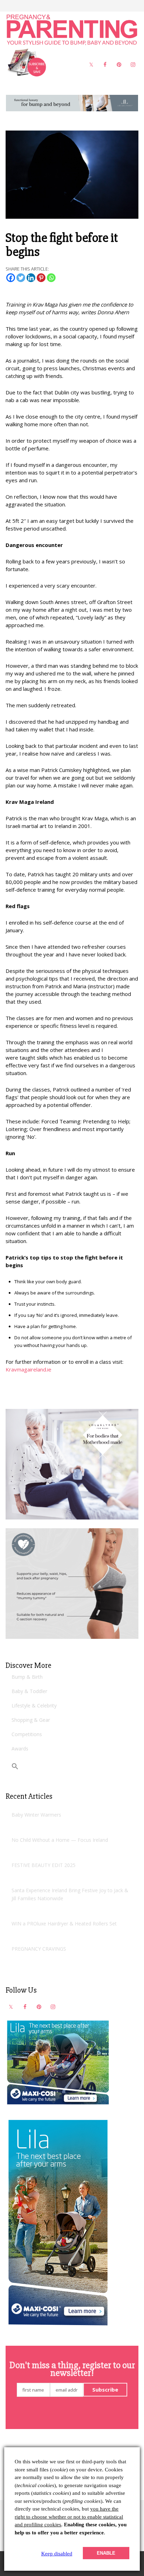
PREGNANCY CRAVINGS (39, 1949)
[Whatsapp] (51, 278)
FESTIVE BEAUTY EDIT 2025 (44, 1865)
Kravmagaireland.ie (29, 1369)
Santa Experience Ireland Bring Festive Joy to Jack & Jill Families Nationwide (70, 1894)
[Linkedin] (31, 278)
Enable (106, 2553)
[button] (15, 1766)
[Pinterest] (41, 278)
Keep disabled (57, 2554)
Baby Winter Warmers (36, 1815)
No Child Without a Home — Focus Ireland (60, 1840)
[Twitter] (21, 278)
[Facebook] (11, 278)
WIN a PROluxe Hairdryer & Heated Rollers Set (64, 1924)
